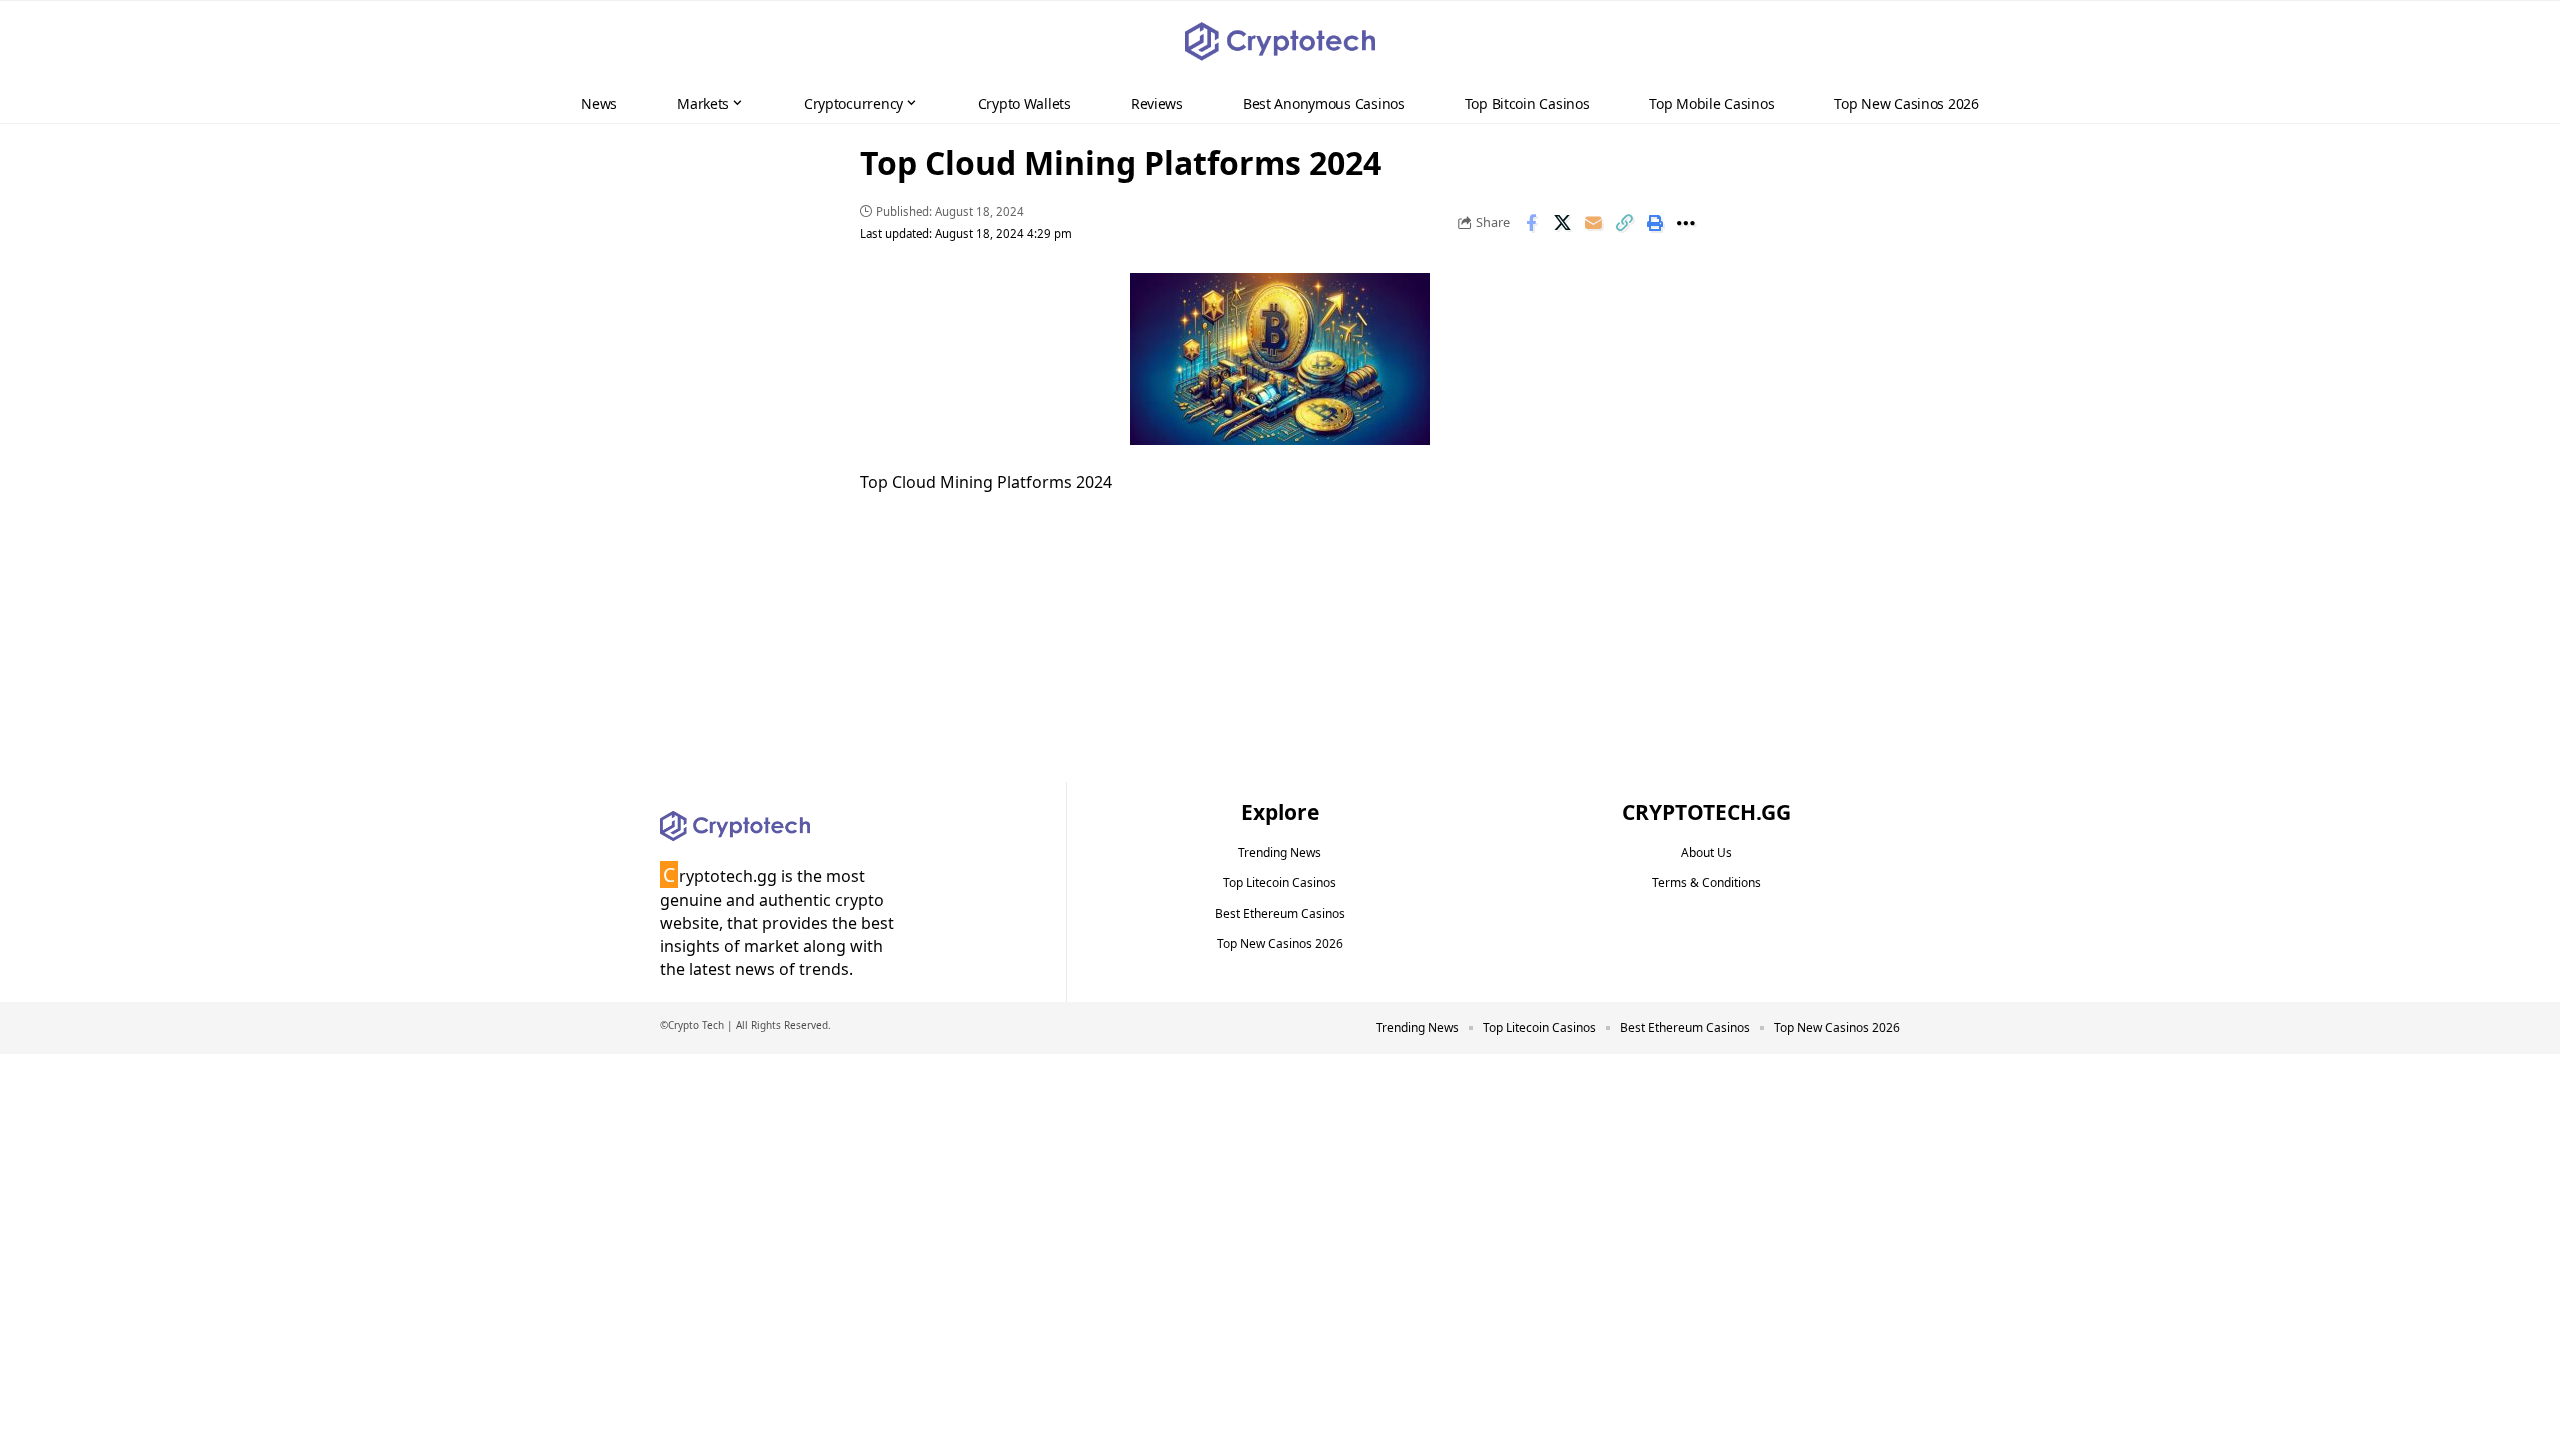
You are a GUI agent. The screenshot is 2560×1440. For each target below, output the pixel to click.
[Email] (1593, 223)
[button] (2506, 42)
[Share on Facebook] (1531, 223)
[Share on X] (1562, 223)
